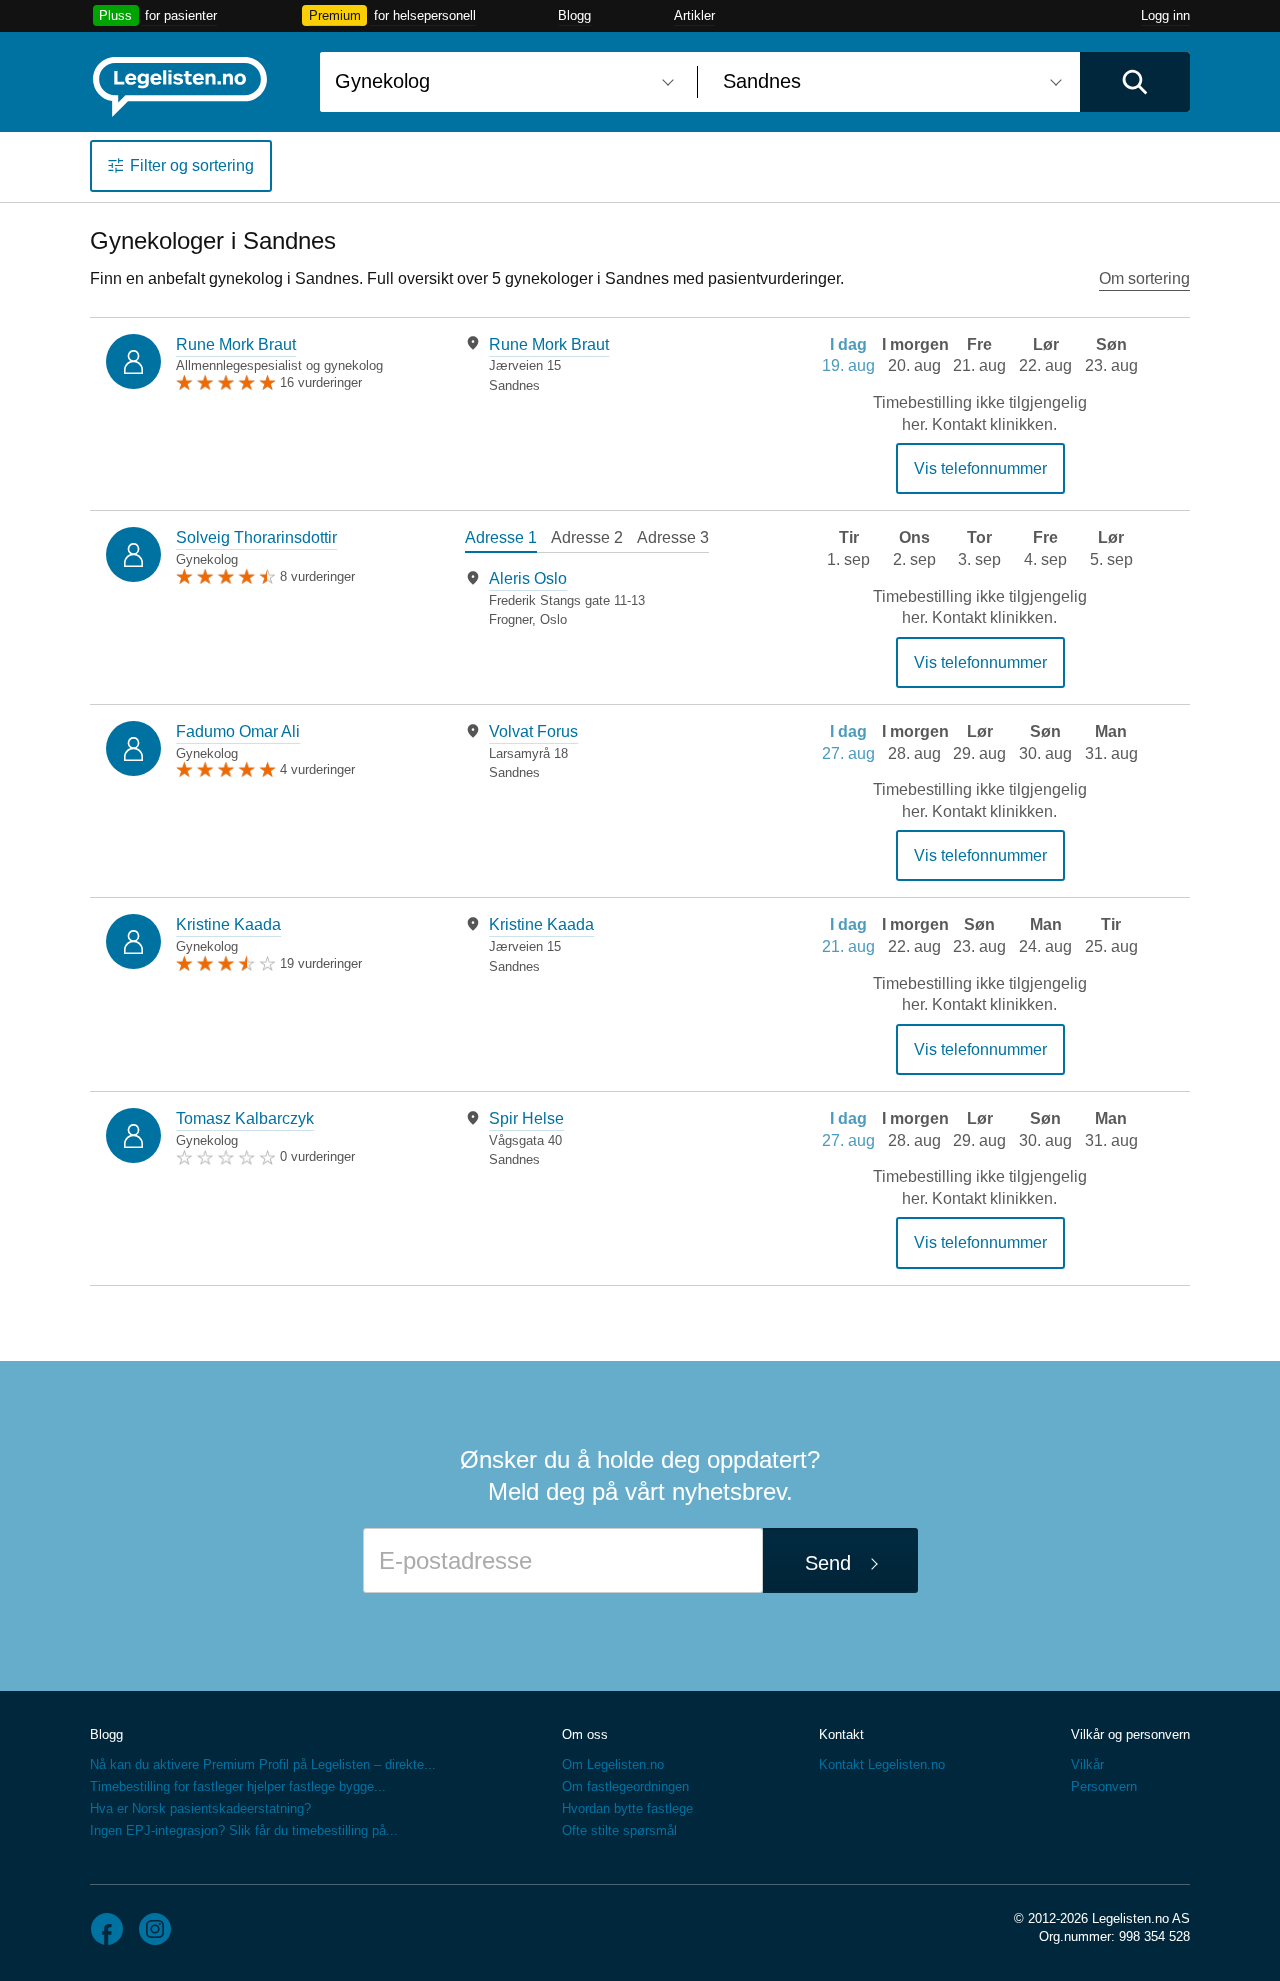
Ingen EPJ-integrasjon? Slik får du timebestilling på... (244, 1830)
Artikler (694, 15)
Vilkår (1087, 1764)
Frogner (510, 619)
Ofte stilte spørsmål (619, 1830)
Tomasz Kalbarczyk (245, 1118)
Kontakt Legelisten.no (882, 1764)
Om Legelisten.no (613, 1764)
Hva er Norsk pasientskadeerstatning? (200, 1808)
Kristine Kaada (228, 924)
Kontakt (841, 1734)
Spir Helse (526, 1118)
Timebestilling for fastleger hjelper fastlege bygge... (238, 1786)
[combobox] (501, 82)
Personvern (1104, 1786)
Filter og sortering (192, 165)
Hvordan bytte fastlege (627, 1808)
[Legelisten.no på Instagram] (155, 1929)
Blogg (574, 15)
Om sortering (1144, 278)
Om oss (585, 1734)
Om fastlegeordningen (625, 1786)
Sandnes (514, 385)
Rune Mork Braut (236, 344)
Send (828, 1563)
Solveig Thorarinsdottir (256, 537)
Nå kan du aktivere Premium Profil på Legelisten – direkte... (263, 1764)
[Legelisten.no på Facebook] (107, 1929)
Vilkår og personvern (1130, 1734)
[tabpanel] (609, 364)
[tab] (501, 540)
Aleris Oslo (528, 578)
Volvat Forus (533, 731)
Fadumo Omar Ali (238, 731)
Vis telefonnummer (980, 468)
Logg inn (1165, 15)
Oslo (553, 619)
